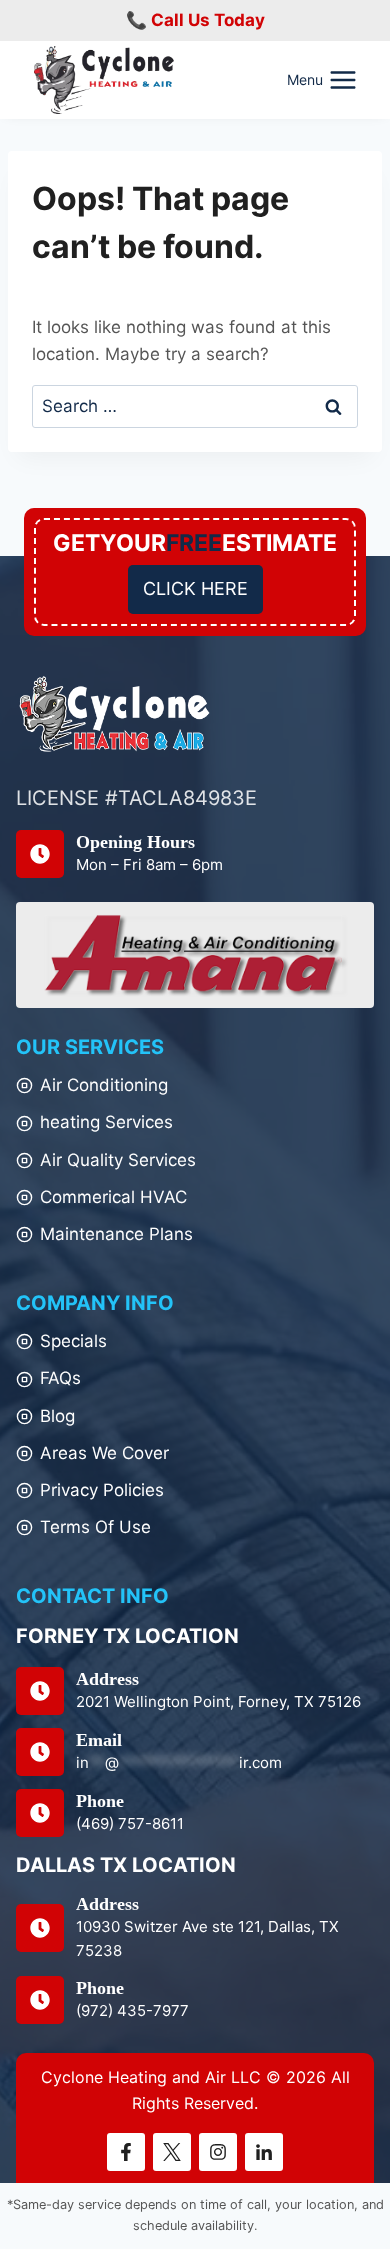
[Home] (115, 714)
